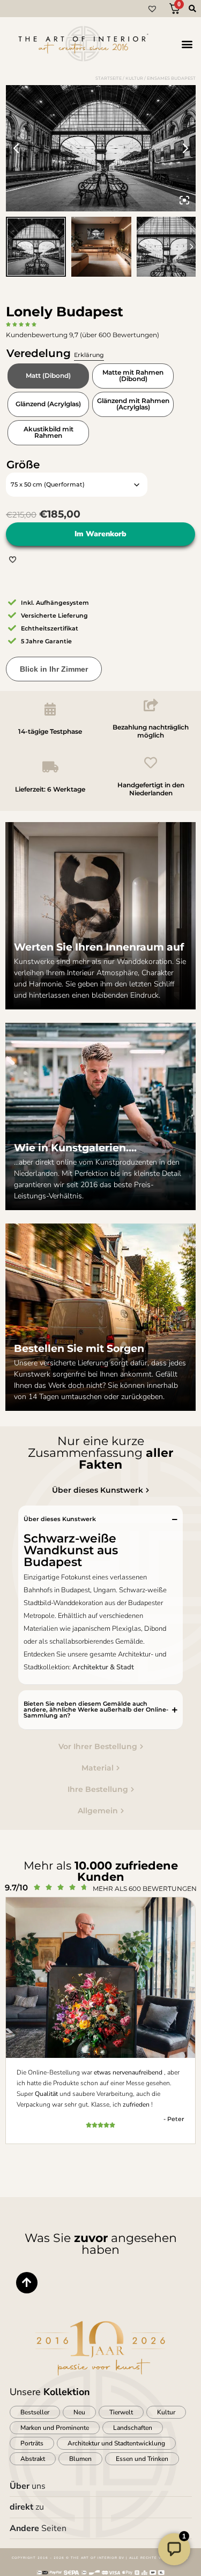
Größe (23, 465)
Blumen (80, 2459)
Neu (79, 2412)
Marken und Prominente (55, 2428)
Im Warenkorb (100, 534)
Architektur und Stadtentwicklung (116, 2443)
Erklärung (89, 355)
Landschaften (133, 2428)
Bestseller (35, 2412)
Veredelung (55, 353)
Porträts (32, 2443)
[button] (187, 44)
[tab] (101, 1490)
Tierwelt (121, 2412)
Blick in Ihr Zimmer (54, 669)
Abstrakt (33, 2459)
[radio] (48, 376)
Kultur (134, 78)
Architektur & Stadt (103, 1667)
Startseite (109, 78)
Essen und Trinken (142, 2459)
